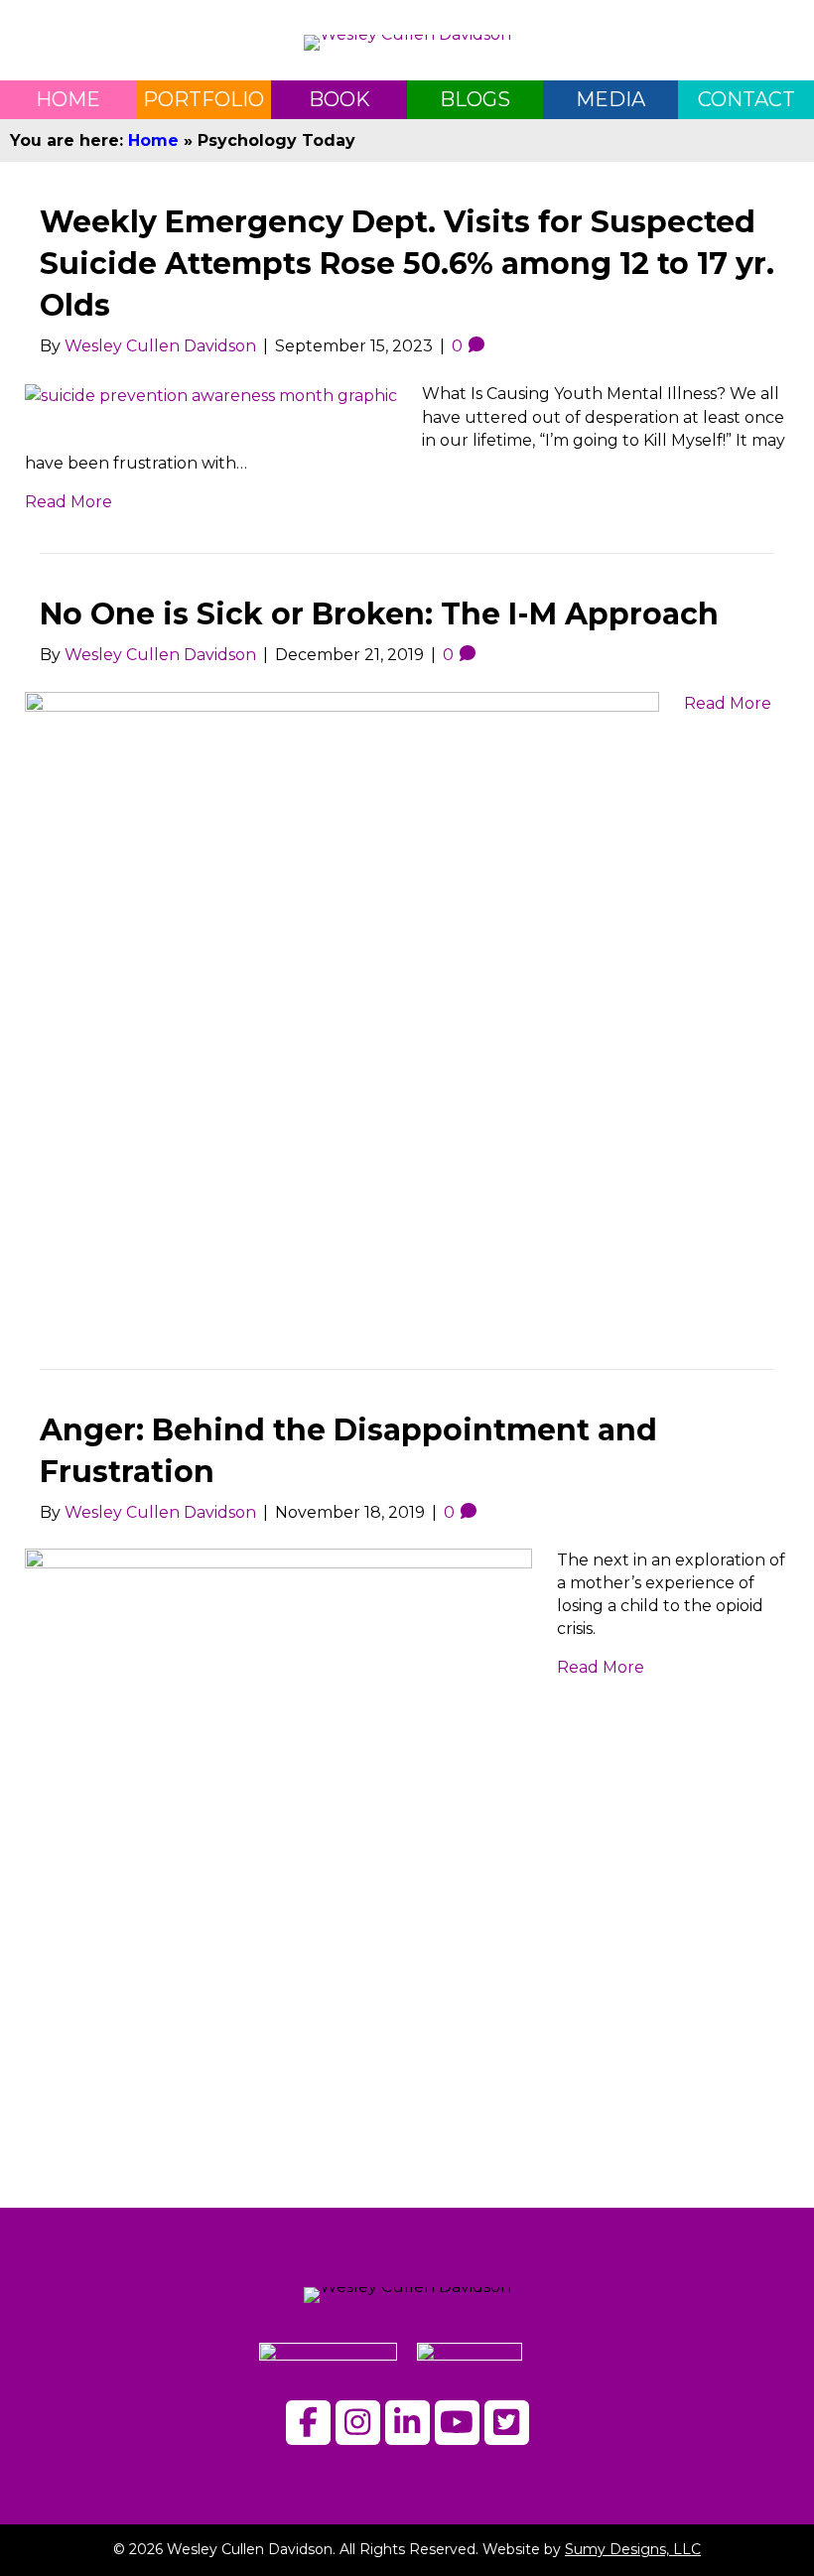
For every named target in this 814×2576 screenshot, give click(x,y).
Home (153, 140)
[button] (308, 2423)
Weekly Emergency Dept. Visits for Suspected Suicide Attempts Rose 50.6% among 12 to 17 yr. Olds (407, 264)
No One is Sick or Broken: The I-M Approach (379, 614)
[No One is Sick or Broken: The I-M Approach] (342, 996)
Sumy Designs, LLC (633, 2549)
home (68, 99)
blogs (475, 99)
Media (610, 99)
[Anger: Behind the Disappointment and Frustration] (278, 1844)
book (339, 99)
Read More (68, 502)
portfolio (203, 99)
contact (746, 99)
